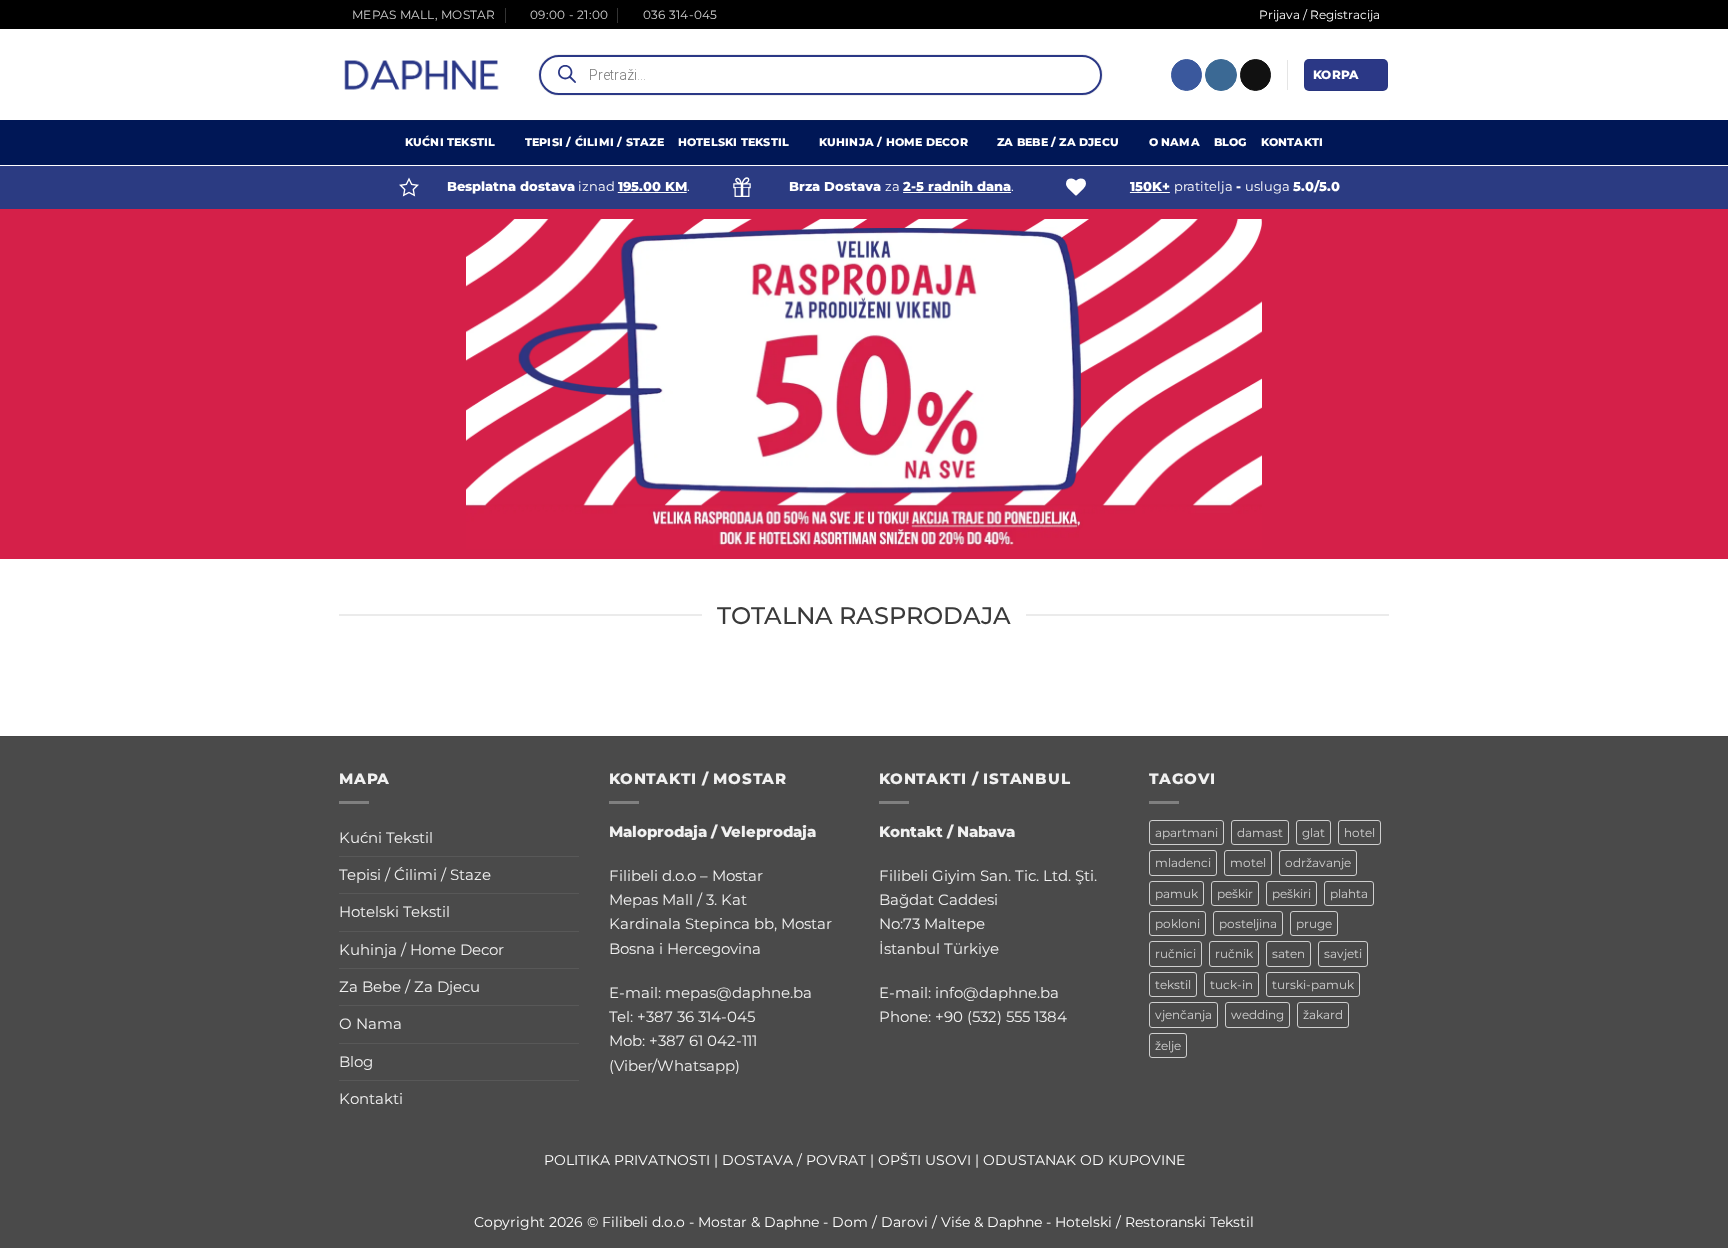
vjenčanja (1183, 1014)
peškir (1235, 893)
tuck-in (1231, 984)
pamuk (1176, 893)
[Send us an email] (1255, 75)
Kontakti (1292, 142)
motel (1248, 862)
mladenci (1183, 862)
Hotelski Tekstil (733, 142)
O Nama (1174, 142)
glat (1313, 832)
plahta (1349, 893)
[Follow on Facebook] (1186, 75)
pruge (1314, 923)
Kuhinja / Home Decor (893, 142)
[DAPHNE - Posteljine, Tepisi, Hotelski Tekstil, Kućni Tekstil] (422, 75)
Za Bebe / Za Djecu (1058, 142)
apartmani (1186, 832)
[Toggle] (567, 837)
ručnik (1234, 953)
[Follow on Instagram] (1220, 75)
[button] (1346, 74)
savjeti (1343, 953)
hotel (1359, 832)
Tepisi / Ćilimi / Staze (594, 142)
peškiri (1291, 893)
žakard (1323, 1014)
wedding (1257, 1014)
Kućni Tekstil (450, 142)
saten (1288, 953)
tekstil (1173, 984)
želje (1168, 1045)
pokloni (1177, 923)
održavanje (1318, 862)
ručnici (1175, 953)
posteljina (1248, 923)
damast (1260, 832)
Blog (1230, 142)
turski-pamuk (1313, 984)
